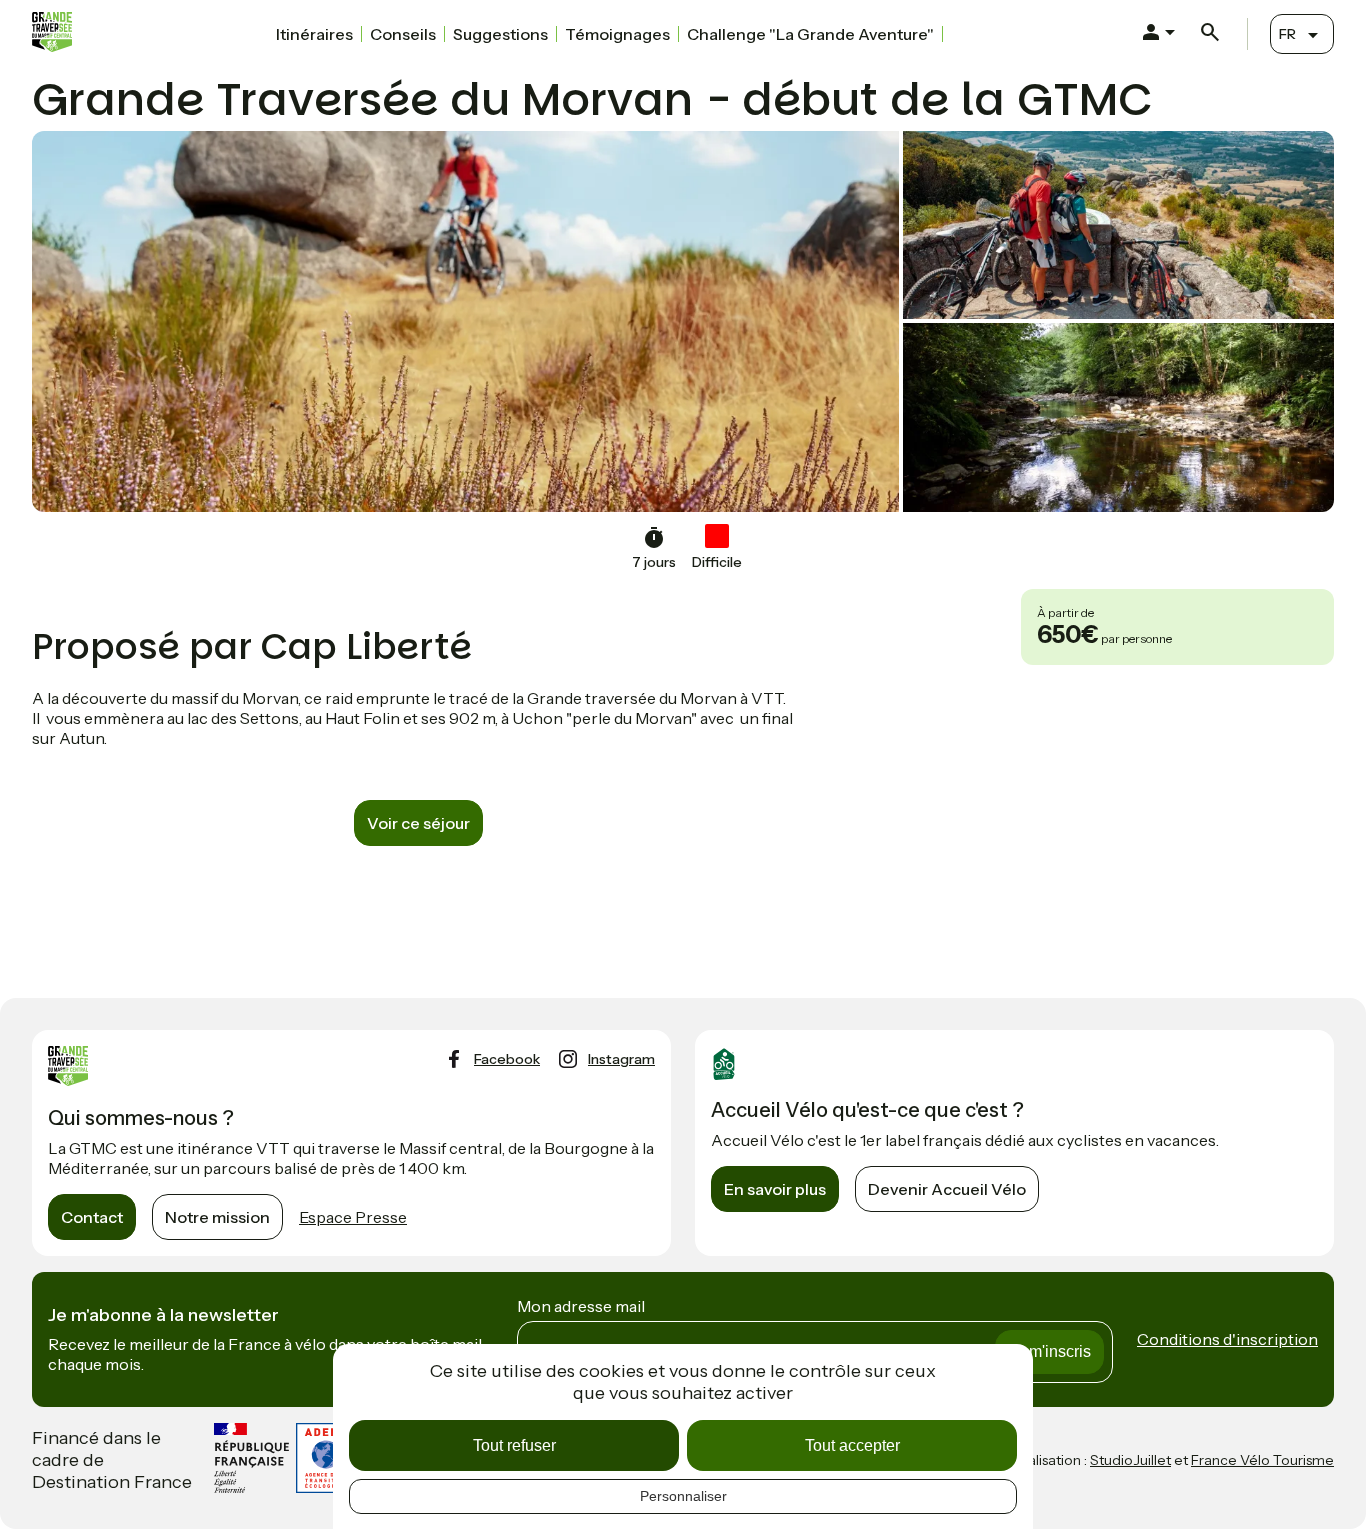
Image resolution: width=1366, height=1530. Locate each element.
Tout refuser (514, 1445)
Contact (92, 1217)
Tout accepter (852, 1445)
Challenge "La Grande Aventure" (810, 34)
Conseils (403, 34)
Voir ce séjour (418, 823)
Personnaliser (683, 1496)
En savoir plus (775, 1189)
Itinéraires (314, 34)
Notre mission (217, 1217)
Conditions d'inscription (1227, 1339)
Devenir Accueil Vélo (947, 1189)
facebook (507, 1059)
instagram (621, 1059)
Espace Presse (353, 1217)
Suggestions (500, 34)
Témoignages (617, 34)
